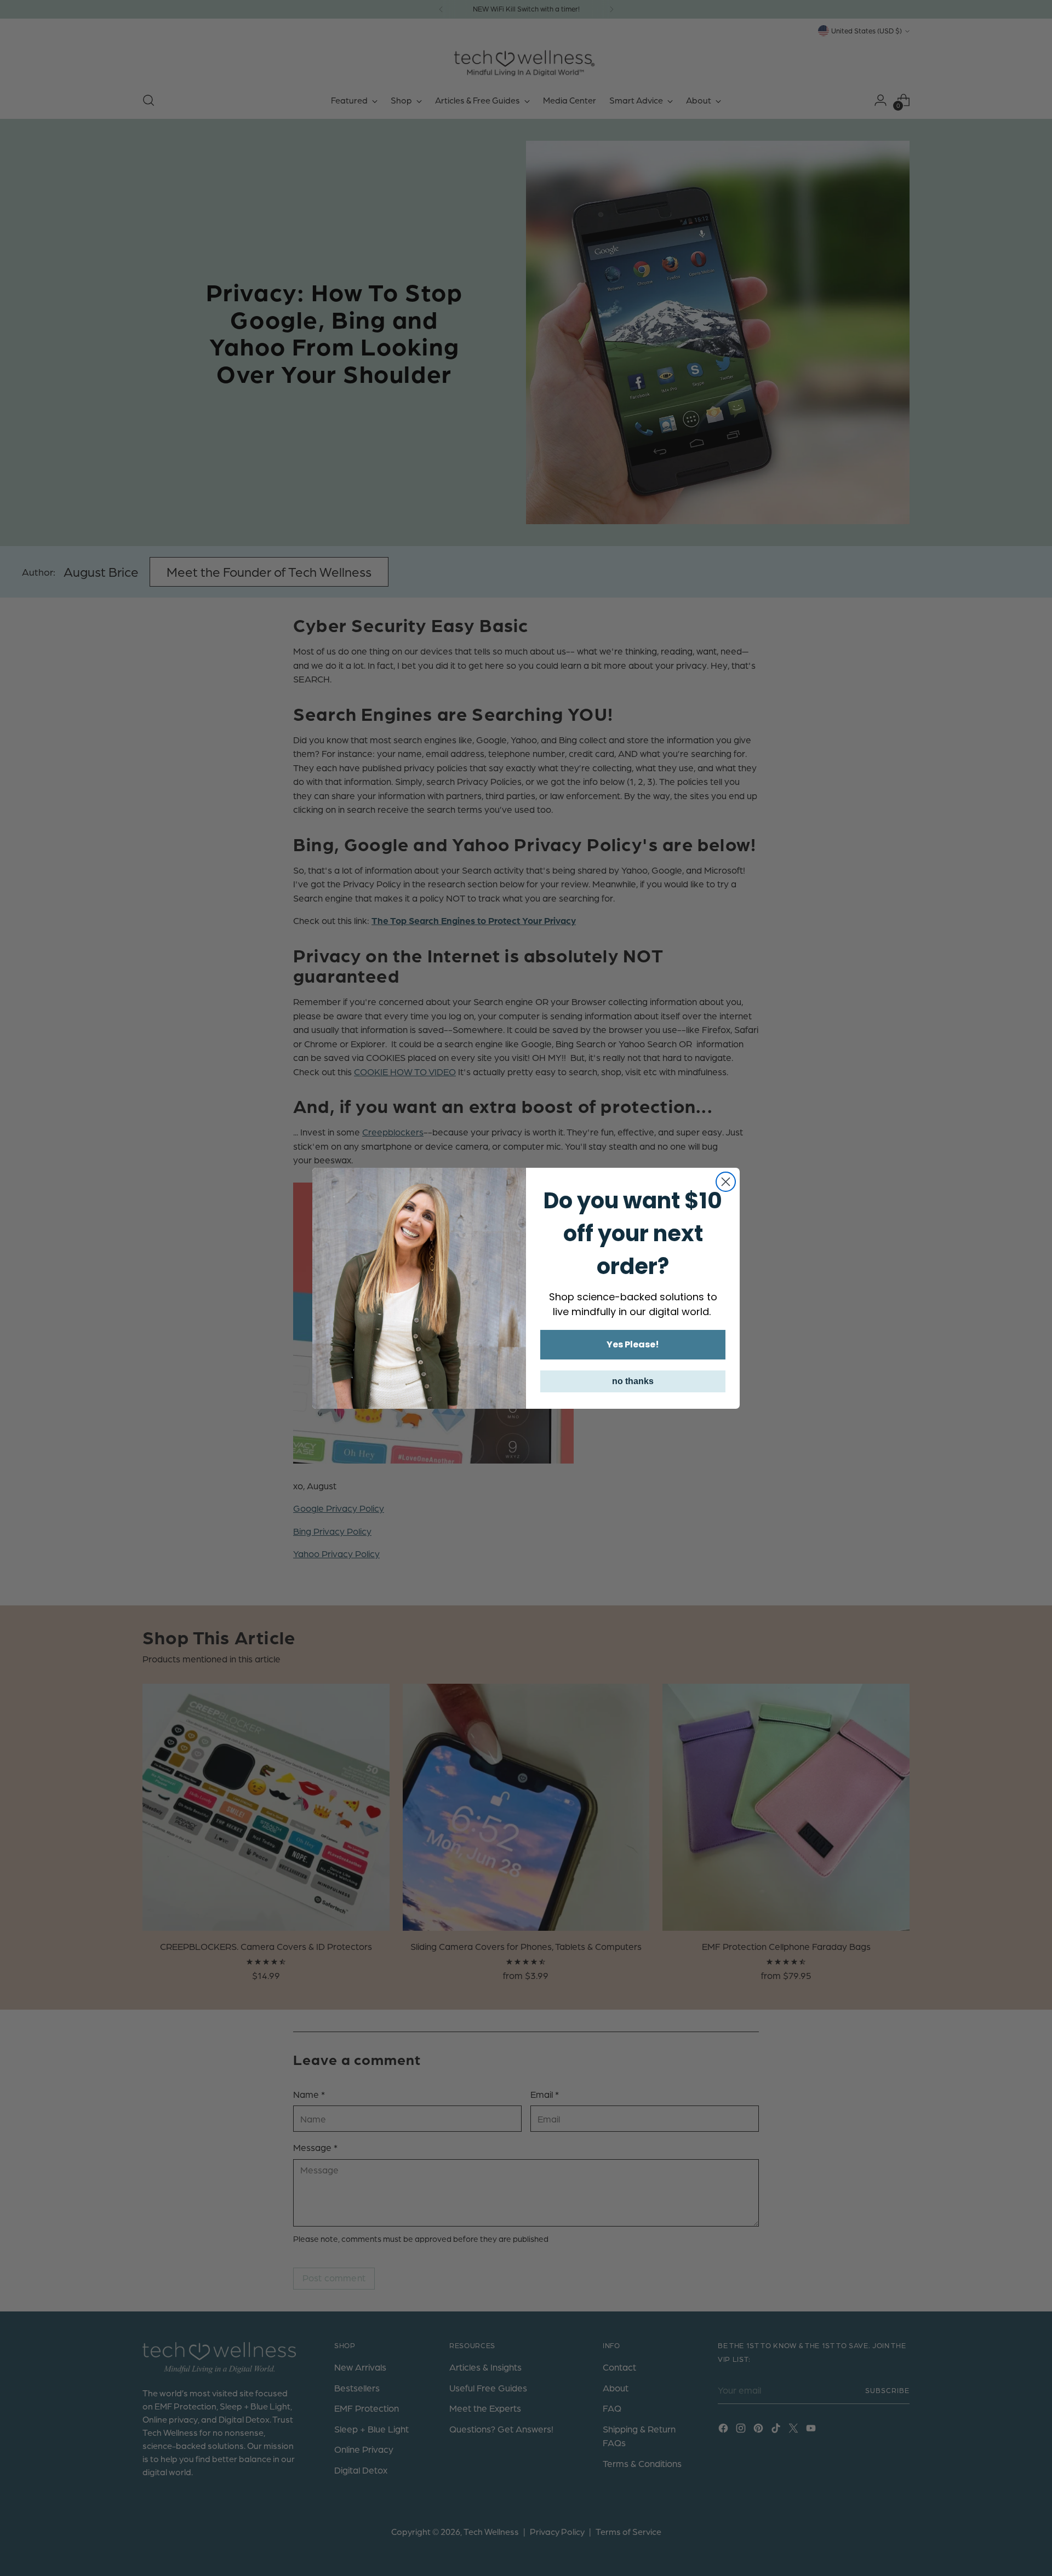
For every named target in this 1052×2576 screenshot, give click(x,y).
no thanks (633, 1381)
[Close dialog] (726, 1182)
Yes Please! (633, 1344)
